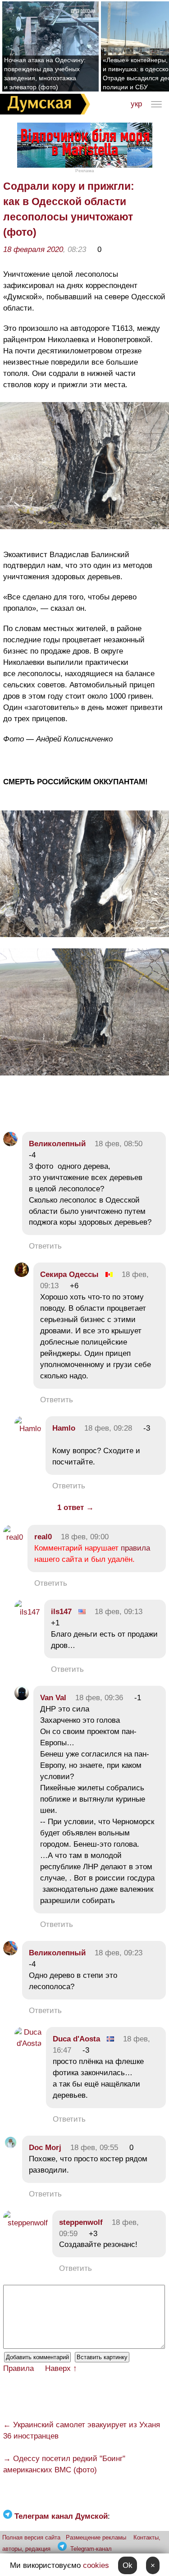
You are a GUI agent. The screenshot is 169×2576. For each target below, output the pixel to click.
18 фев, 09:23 (119, 1953)
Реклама (85, 171)
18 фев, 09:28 (108, 1428)
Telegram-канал (91, 2549)
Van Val (53, 1698)
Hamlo (64, 1428)
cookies (96, 2565)
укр (136, 104)
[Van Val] (22, 1698)
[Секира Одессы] (22, 1274)
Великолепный (57, 1144)
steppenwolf (81, 2222)
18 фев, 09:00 (85, 1537)
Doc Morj (45, 2148)
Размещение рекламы (96, 2537)
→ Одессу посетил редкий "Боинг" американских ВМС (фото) (64, 2464)
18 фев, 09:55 (94, 2148)
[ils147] (27, 1612)
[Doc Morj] (10, 2148)
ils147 (61, 1612)
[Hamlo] (28, 1429)
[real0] (13, 1537)
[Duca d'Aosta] (28, 2043)
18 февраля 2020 (33, 249)
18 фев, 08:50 (119, 1144)
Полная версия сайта (31, 2537)
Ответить (45, 1246)
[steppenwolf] (25, 2223)
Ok (128, 2565)
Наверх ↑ (61, 2368)
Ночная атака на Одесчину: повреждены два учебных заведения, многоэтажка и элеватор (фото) (45, 73)
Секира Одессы (69, 1274)
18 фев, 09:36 (99, 1698)
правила (135, 1548)
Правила (18, 2368)
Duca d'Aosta (76, 2039)
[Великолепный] (10, 1144)
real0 (43, 1537)
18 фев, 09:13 (119, 1612)
